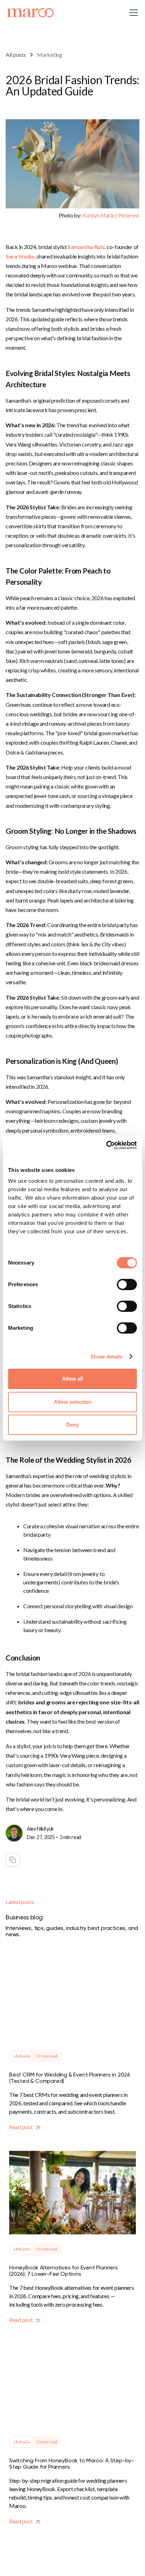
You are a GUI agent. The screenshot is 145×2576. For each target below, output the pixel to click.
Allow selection (73, 1402)
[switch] (127, 1284)
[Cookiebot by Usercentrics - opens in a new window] (106, 1145)
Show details (106, 1357)
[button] (132, 13)
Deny (72, 1425)
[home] (30, 13)
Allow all (72, 1379)
